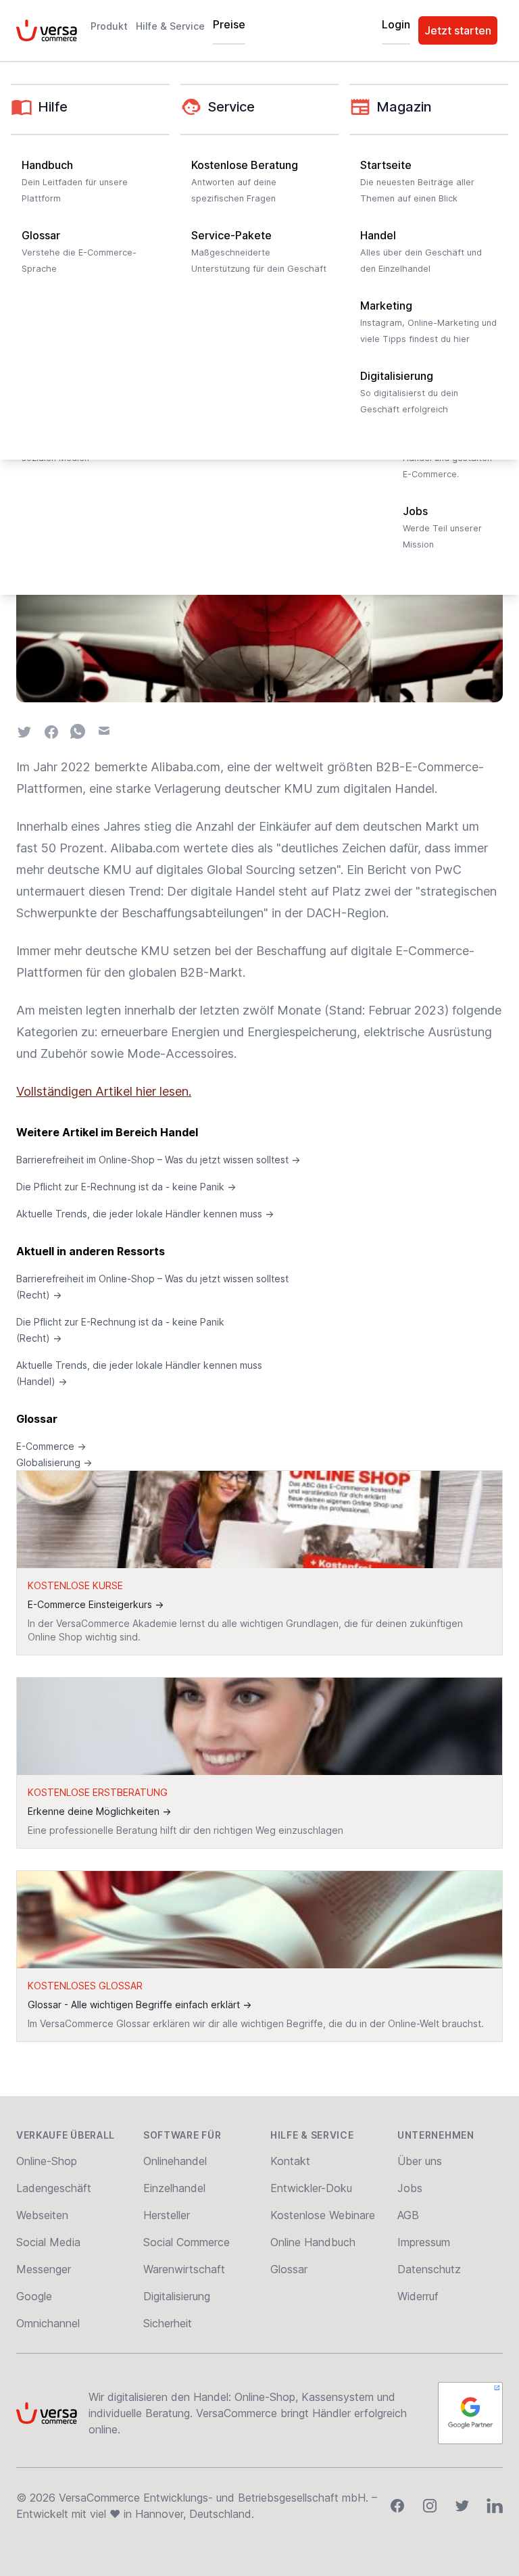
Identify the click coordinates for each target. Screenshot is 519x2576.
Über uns (420, 2161)
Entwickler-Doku (311, 2188)
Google (34, 2296)
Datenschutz (429, 2269)
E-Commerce (51, 1446)
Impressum (424, 2242)
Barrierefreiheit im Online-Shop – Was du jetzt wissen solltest (158, 1160)
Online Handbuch (313, 2242)
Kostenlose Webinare (323, 2215)
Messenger (44, 2269)
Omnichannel (48, 2323)
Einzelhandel (174, 2188)
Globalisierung (54, 1462)
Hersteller (167, 2215)
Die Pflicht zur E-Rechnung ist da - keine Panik (126, 1187)
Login (396, 24)
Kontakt (290, 2161)
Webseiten (42, 2215)
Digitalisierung (177, 2296)
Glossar (37, 1419)
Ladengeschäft (54, 2188)
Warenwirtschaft (184, 2269)
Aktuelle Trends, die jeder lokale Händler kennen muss (145, 1214)
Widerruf (418, 2296)
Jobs (410, 2188)
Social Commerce (187, 2242)
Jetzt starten (458, 30)
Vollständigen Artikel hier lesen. (104, 1091)
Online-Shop (47, 2161)
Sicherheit (168, 2323)
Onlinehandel (175, 2161)
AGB (408, 2215)
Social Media (48, 2242)
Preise (229, 24)
